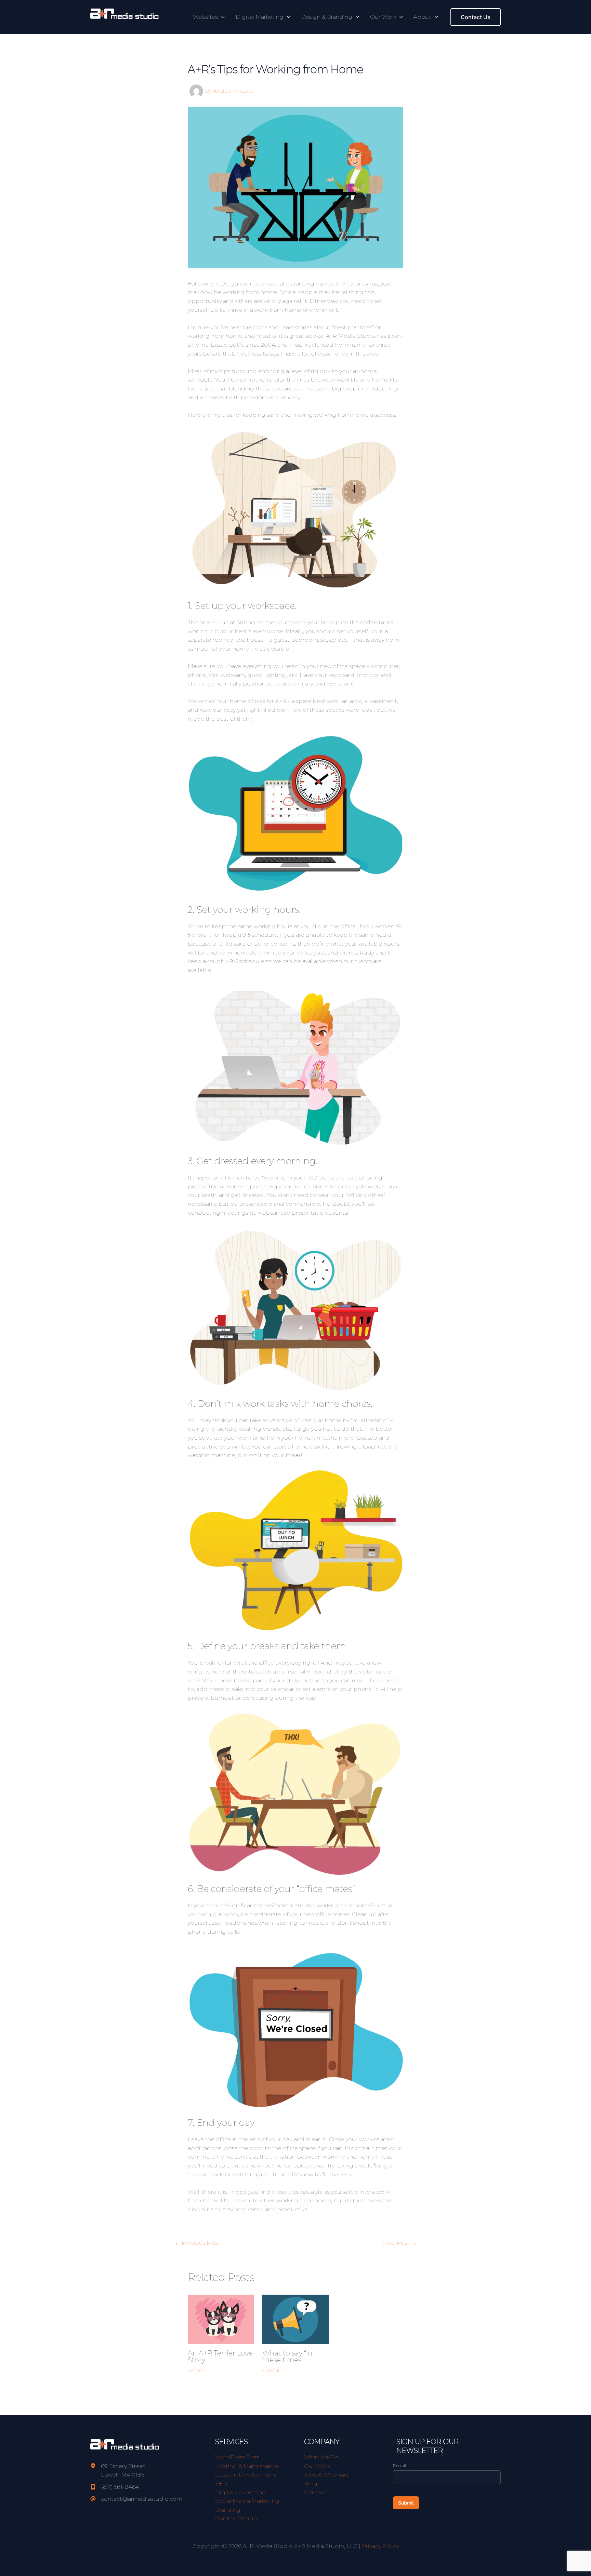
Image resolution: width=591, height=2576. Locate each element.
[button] (221, 17)
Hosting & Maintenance (247, 2466)
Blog (311, 2484)
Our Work (383, 17)
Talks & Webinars (326, 2475)
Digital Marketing (260, 17)
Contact (315, 2492)
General (196, 2370)
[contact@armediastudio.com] (136, 2499)
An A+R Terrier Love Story (220, 2357)
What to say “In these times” (287, 2357)
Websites (205, 17)
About (422, 17)
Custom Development (246, 2475)
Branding (228, 2510)
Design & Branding (327, 17)
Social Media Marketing (247, 2501)
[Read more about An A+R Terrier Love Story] (221, 2319)
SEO (221, 2484)
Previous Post (197, 2243)
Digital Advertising (241, 2492)
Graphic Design (236, 2518)
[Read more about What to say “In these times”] (295, 2319)
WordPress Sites (237, 2457)
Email (401, 2466)
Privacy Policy (380, 2546)
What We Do (321, 2457)
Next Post (399, 2243)
